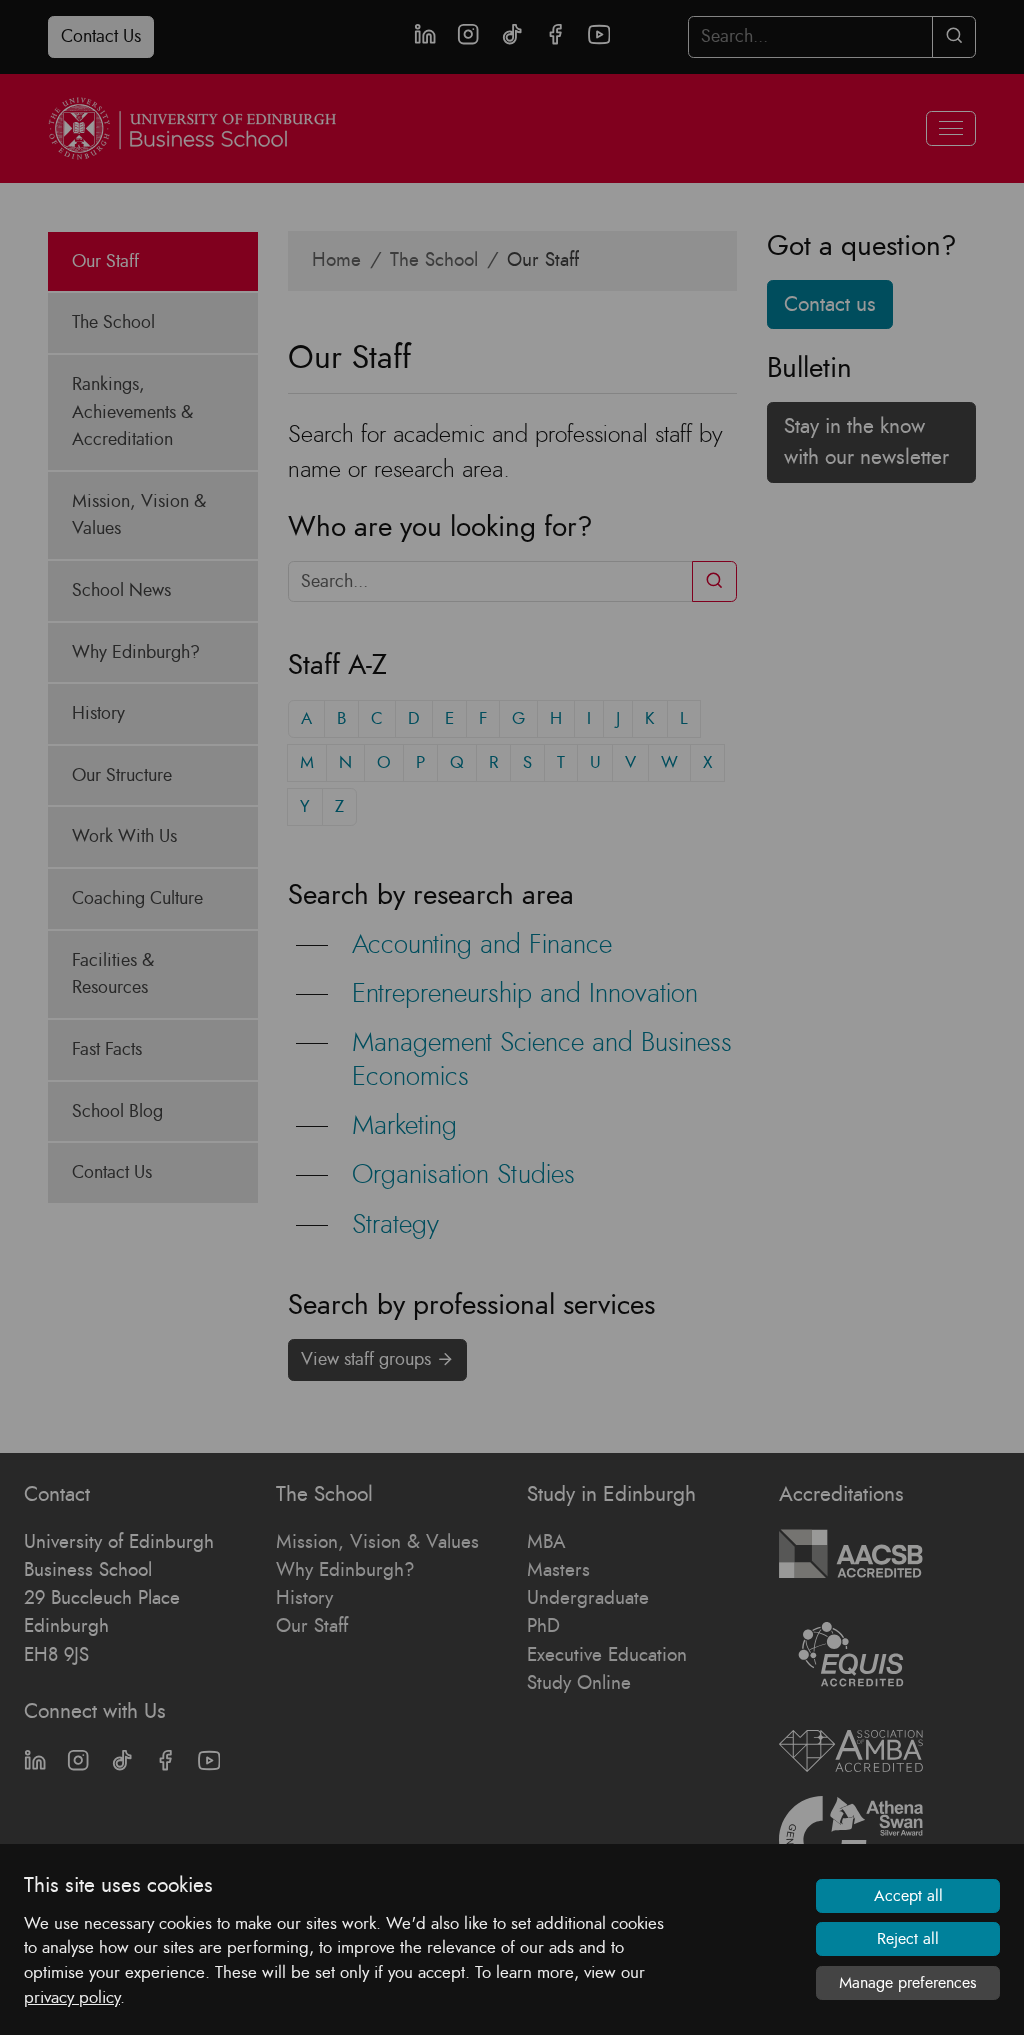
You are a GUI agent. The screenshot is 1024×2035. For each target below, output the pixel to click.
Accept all (908, 1896)
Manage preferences (908, 1983)
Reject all (908, 1939)
